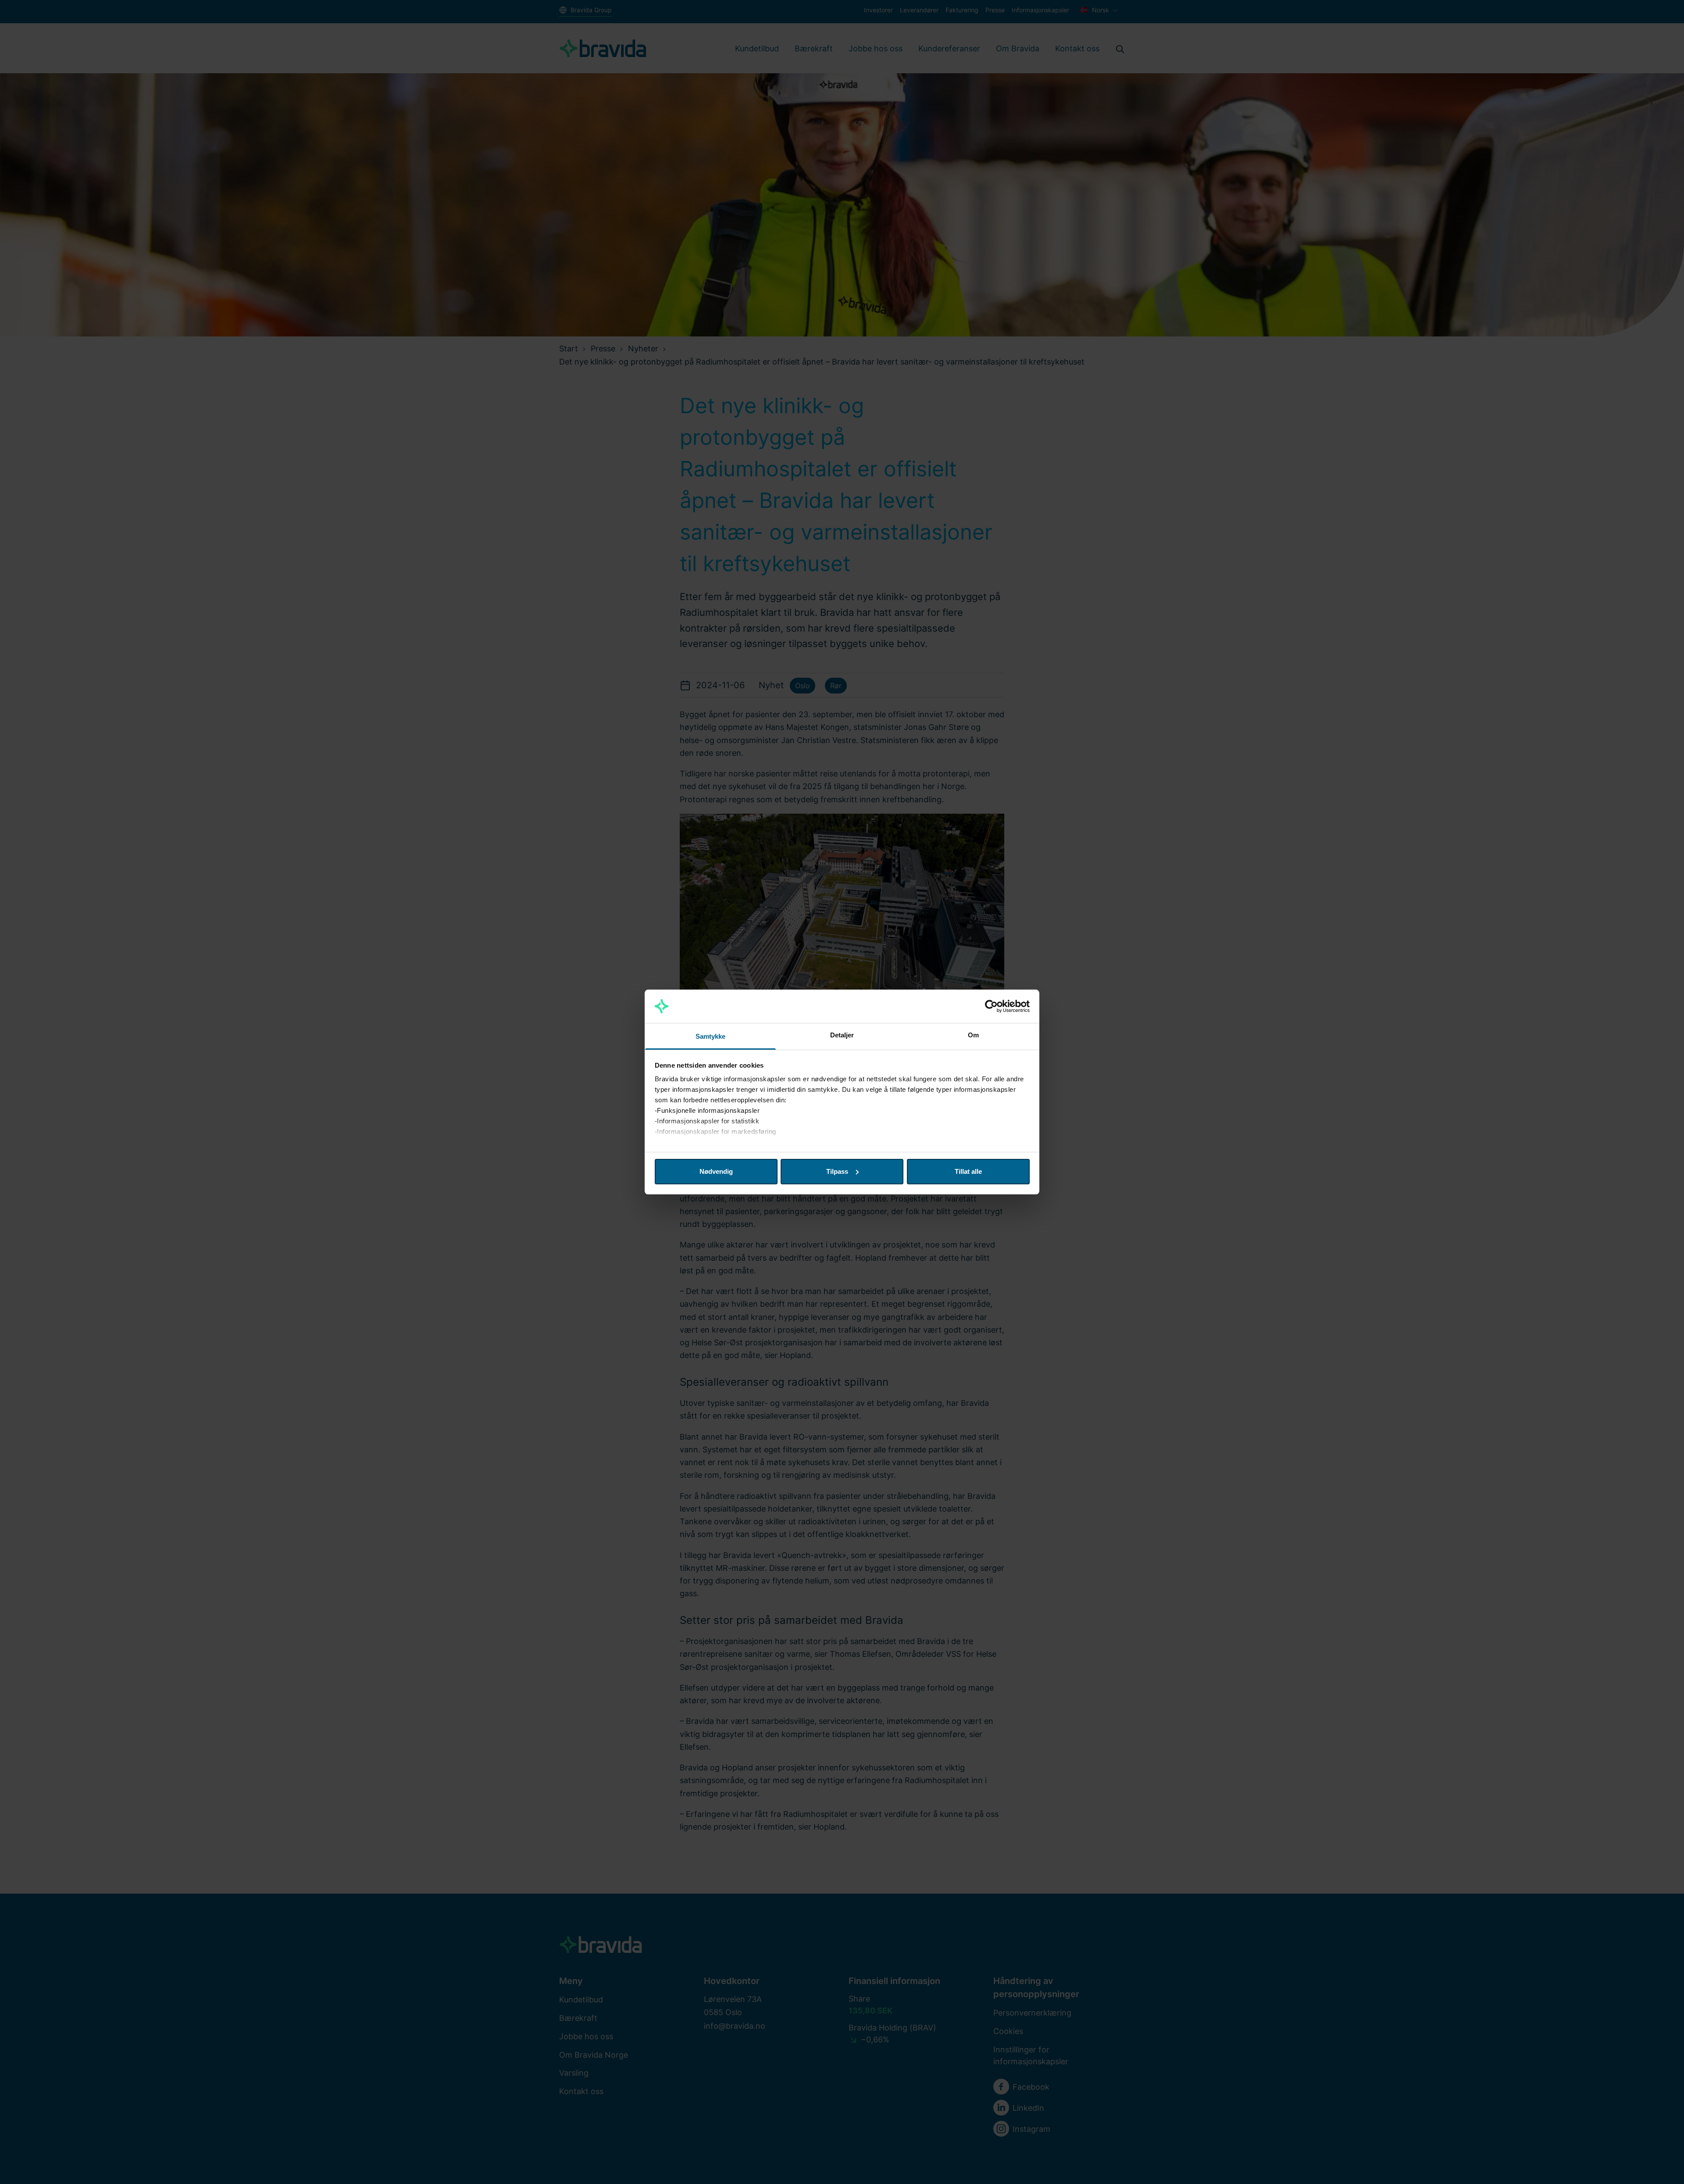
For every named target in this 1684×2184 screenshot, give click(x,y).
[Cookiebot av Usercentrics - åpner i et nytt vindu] (991, 1006)
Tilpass (837, 1171)
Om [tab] (973, 1035)
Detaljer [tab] (842, 1035)
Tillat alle (968, 1171)
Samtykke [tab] (711, 1036)
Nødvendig (716, 1171)
